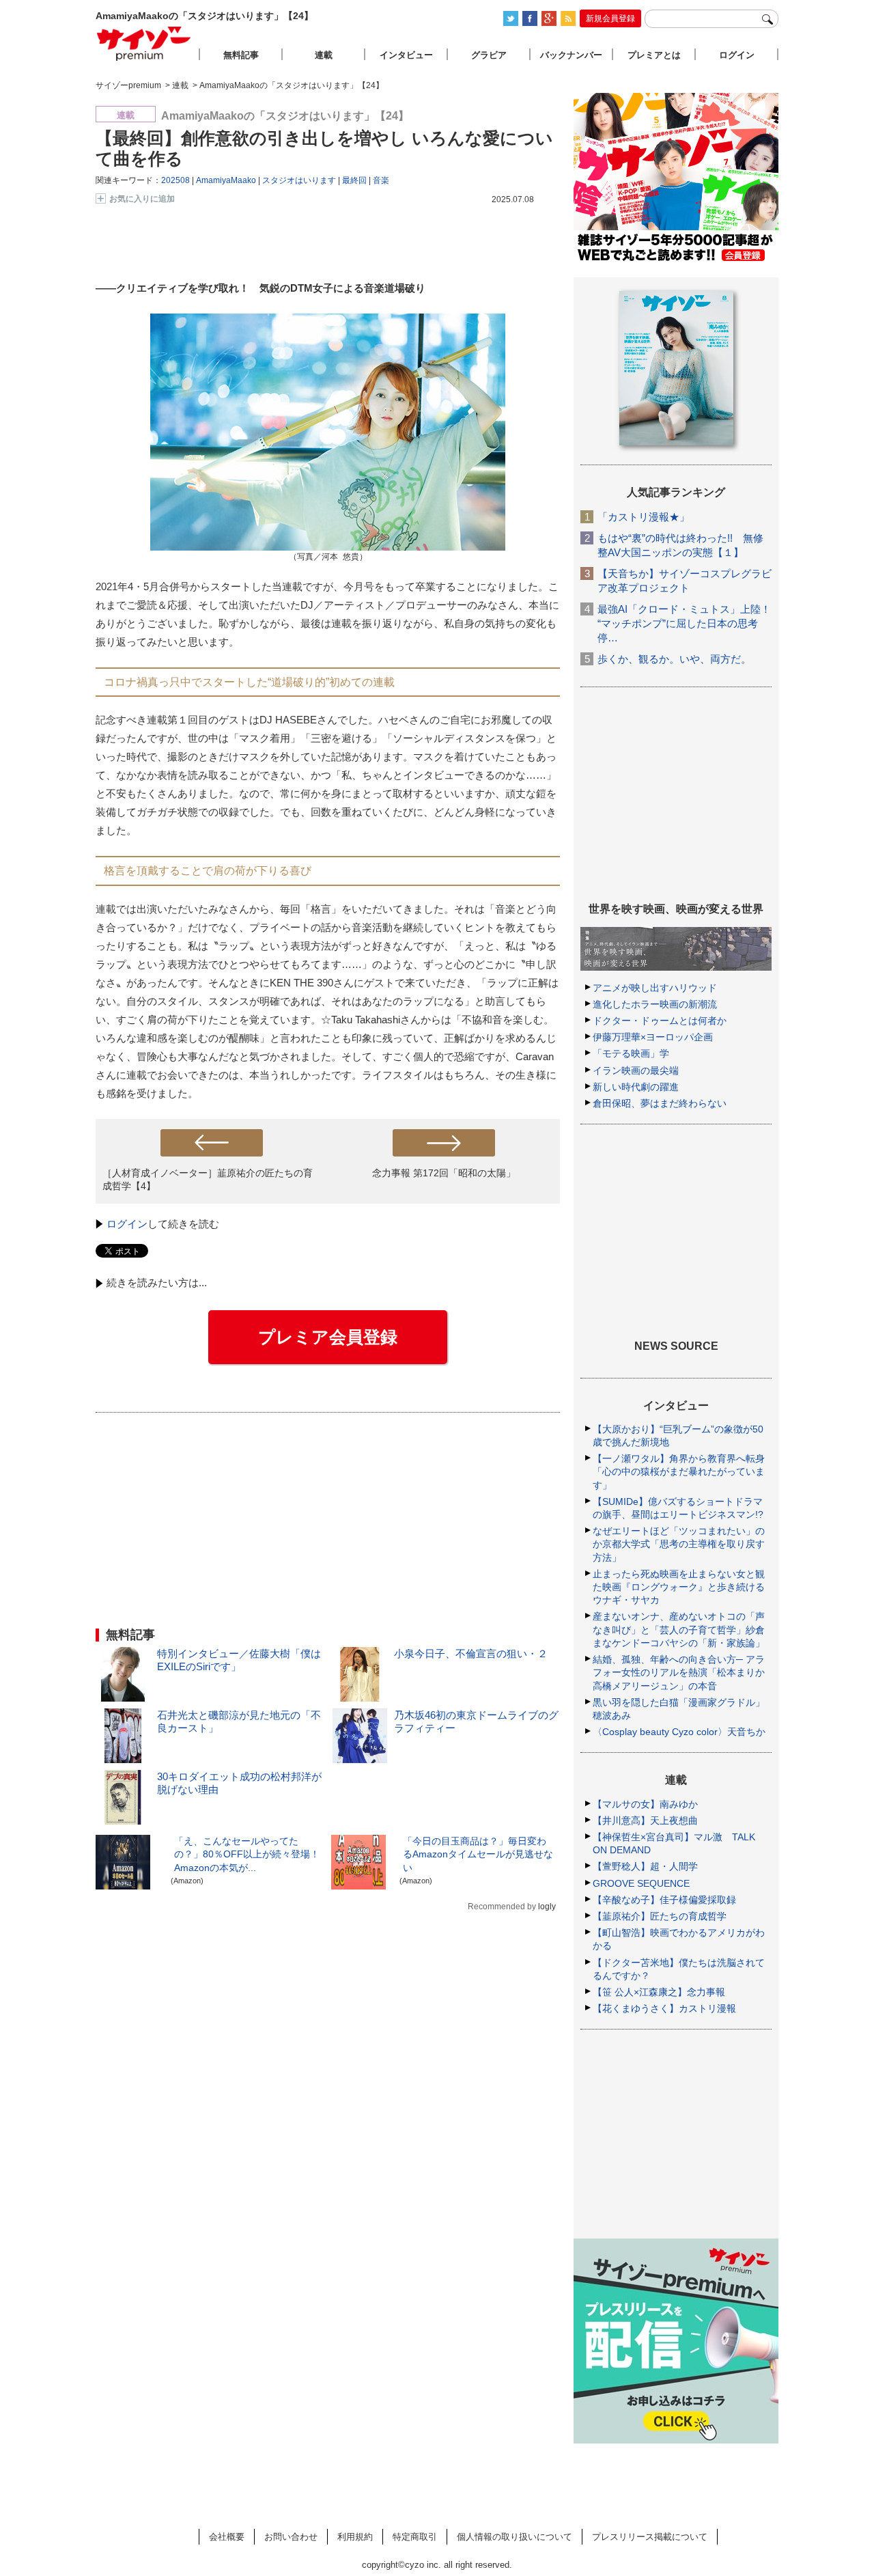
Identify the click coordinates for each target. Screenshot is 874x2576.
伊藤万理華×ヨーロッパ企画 (653, 1037)
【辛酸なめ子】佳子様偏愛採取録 (664, 1900)
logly (547, 1907)
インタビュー (406, 55)
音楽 (381, 180)
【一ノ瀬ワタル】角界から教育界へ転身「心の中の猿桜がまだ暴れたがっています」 (679, 1471)
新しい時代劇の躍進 (636, 1087)
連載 (324, 55)
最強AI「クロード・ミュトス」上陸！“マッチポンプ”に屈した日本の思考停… (684, 623)
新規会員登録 (610, 18)
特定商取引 (415, 2537)
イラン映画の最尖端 (636, 1070)
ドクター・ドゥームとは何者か (660, 1021)
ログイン (127, 1224)
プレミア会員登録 (328, 1337)
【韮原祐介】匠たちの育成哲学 (660, 1916)
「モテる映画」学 (631, 1053)
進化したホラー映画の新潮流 (655, 1004)
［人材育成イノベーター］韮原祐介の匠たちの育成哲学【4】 (208, 1179)
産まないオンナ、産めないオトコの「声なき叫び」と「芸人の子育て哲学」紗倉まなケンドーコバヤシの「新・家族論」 (679, 1629)
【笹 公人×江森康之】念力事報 (659, 1992)
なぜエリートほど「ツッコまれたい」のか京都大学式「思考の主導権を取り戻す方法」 (679, 1544)
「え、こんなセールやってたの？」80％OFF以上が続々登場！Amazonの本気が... (247, 1854)
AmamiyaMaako (226, 180)
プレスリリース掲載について (650, 2537)
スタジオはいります (299, 180)
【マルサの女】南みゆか (645, 1804)
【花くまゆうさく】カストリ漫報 (664, 2008)
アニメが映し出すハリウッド (655, 988)
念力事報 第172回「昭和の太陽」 (444, 1173)
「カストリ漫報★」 (644, 517)
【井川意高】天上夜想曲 (645, 1820)
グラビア (489, 55)
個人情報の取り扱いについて (514, 2537)
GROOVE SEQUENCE (641, 1883)
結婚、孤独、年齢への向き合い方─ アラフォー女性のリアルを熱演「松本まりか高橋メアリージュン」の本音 (679, 1672)
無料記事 (241, 55)
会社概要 (227, 2537)
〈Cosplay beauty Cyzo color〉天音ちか (679, 1732)
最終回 (354, 180)
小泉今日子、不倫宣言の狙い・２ (471, 1653)
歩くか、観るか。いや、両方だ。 (674, 659)
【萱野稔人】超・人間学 (645, 1866)
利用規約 (355, 2537)
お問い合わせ (291, 2537)
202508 (175, 180)
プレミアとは (654, 55)
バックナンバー (571, 55)
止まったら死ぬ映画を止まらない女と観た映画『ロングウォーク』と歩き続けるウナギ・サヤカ (679, 1587)
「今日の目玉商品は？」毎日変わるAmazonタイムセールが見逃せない (478, 1854)
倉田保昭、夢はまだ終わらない (660, 1103)
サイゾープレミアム (144, 43)
